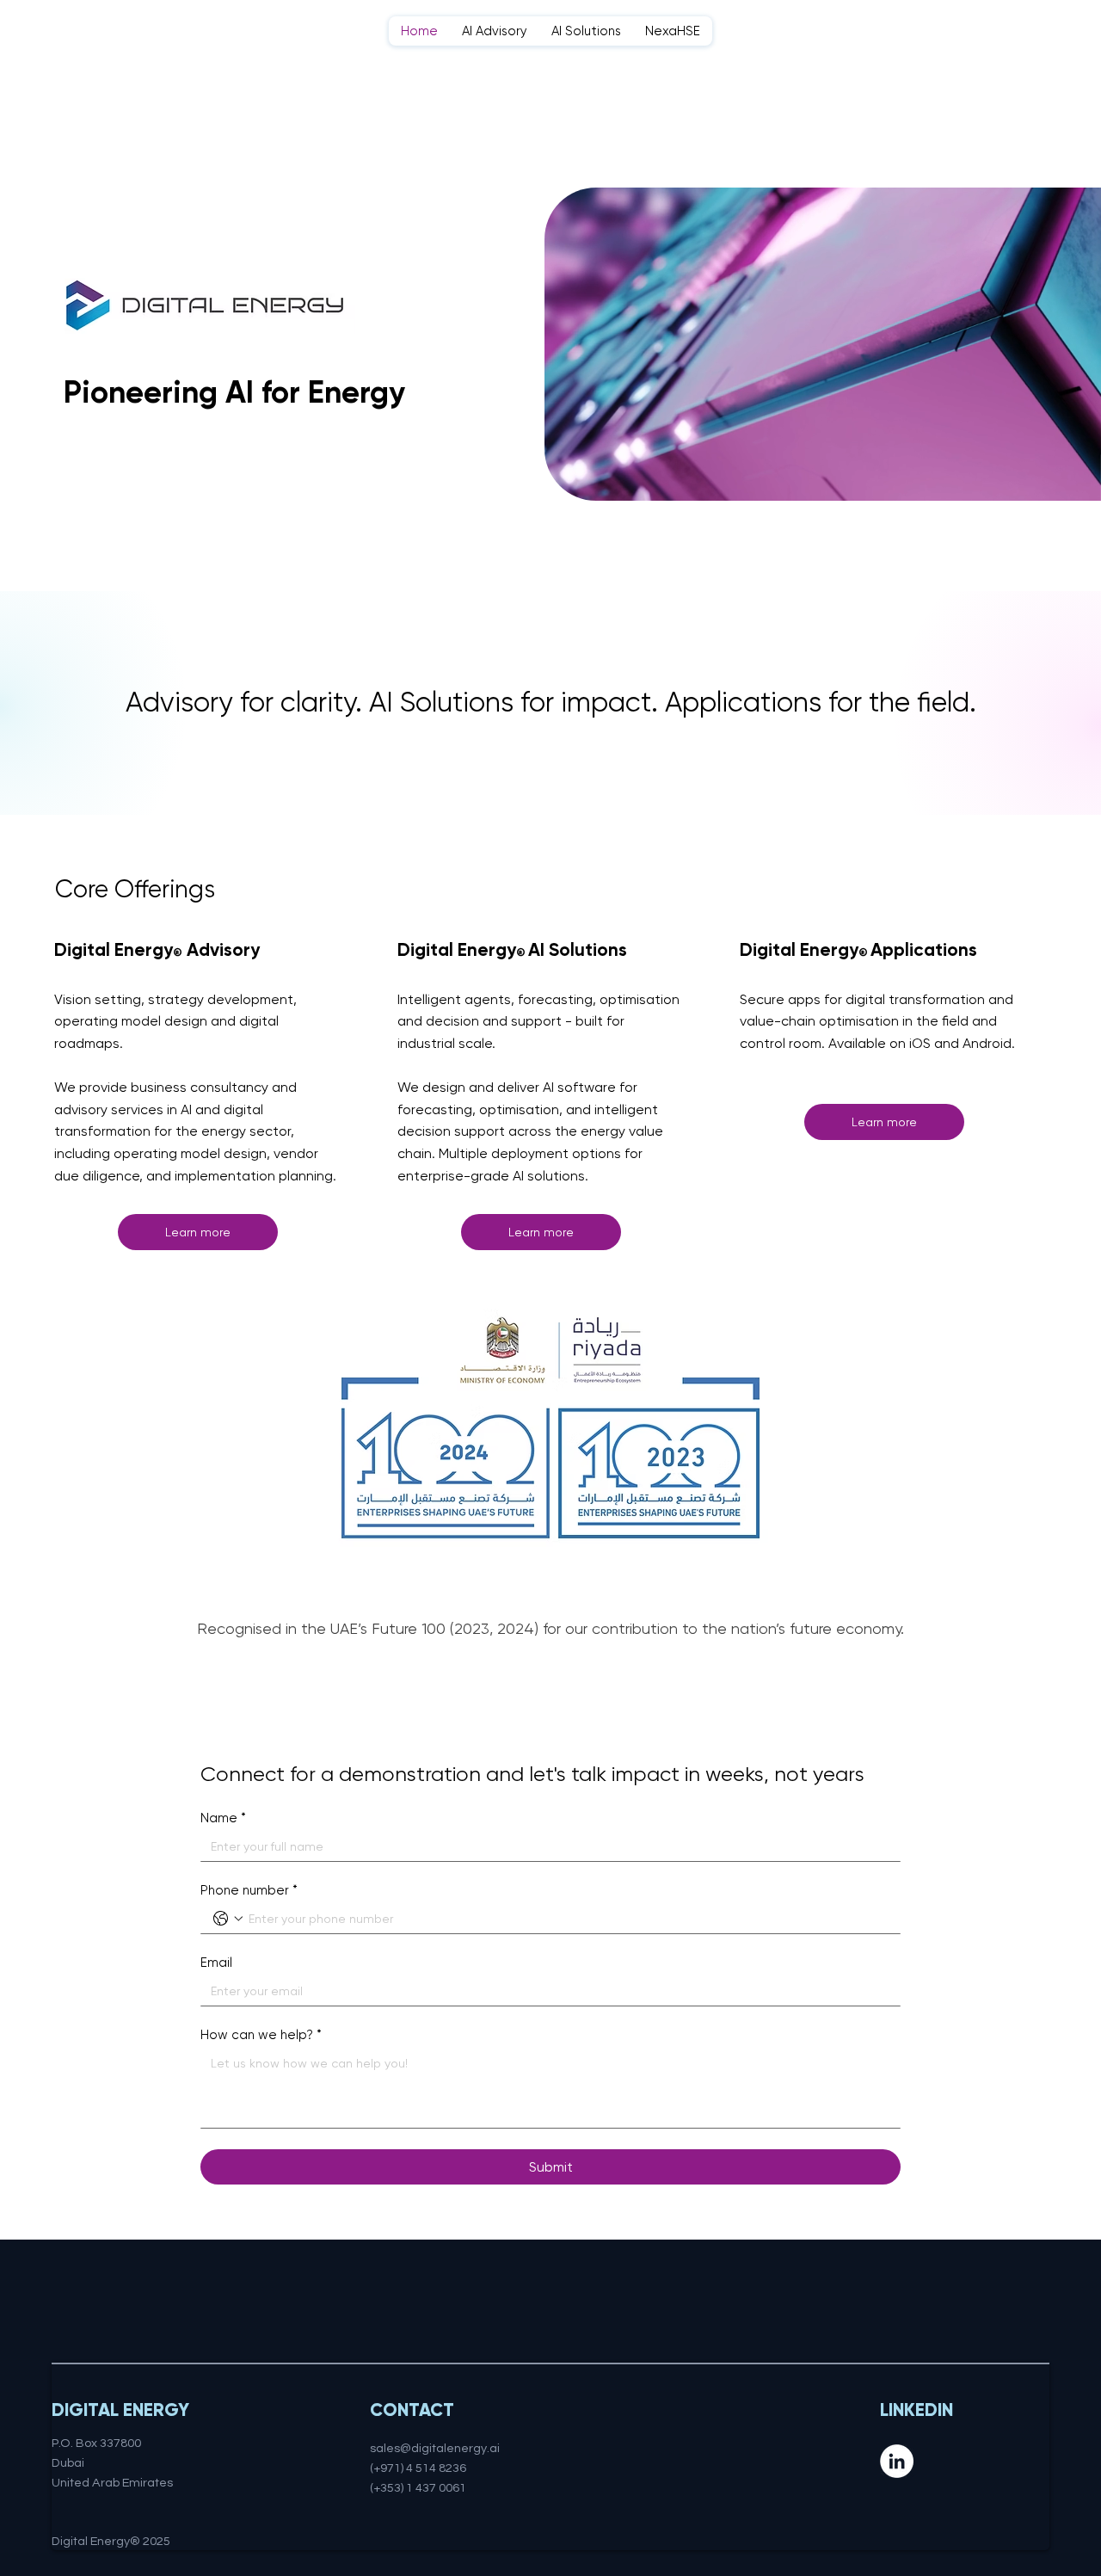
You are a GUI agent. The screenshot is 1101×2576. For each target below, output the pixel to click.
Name (223, 1818)
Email (216, 1963)
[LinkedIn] (897, 2461)
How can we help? (261, 2035)
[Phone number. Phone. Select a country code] (228, 1919)
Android (987, 1043)
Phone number (249, 1890)
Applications (924, 950)
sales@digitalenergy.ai (435, 2448)
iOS (920, 1043)
